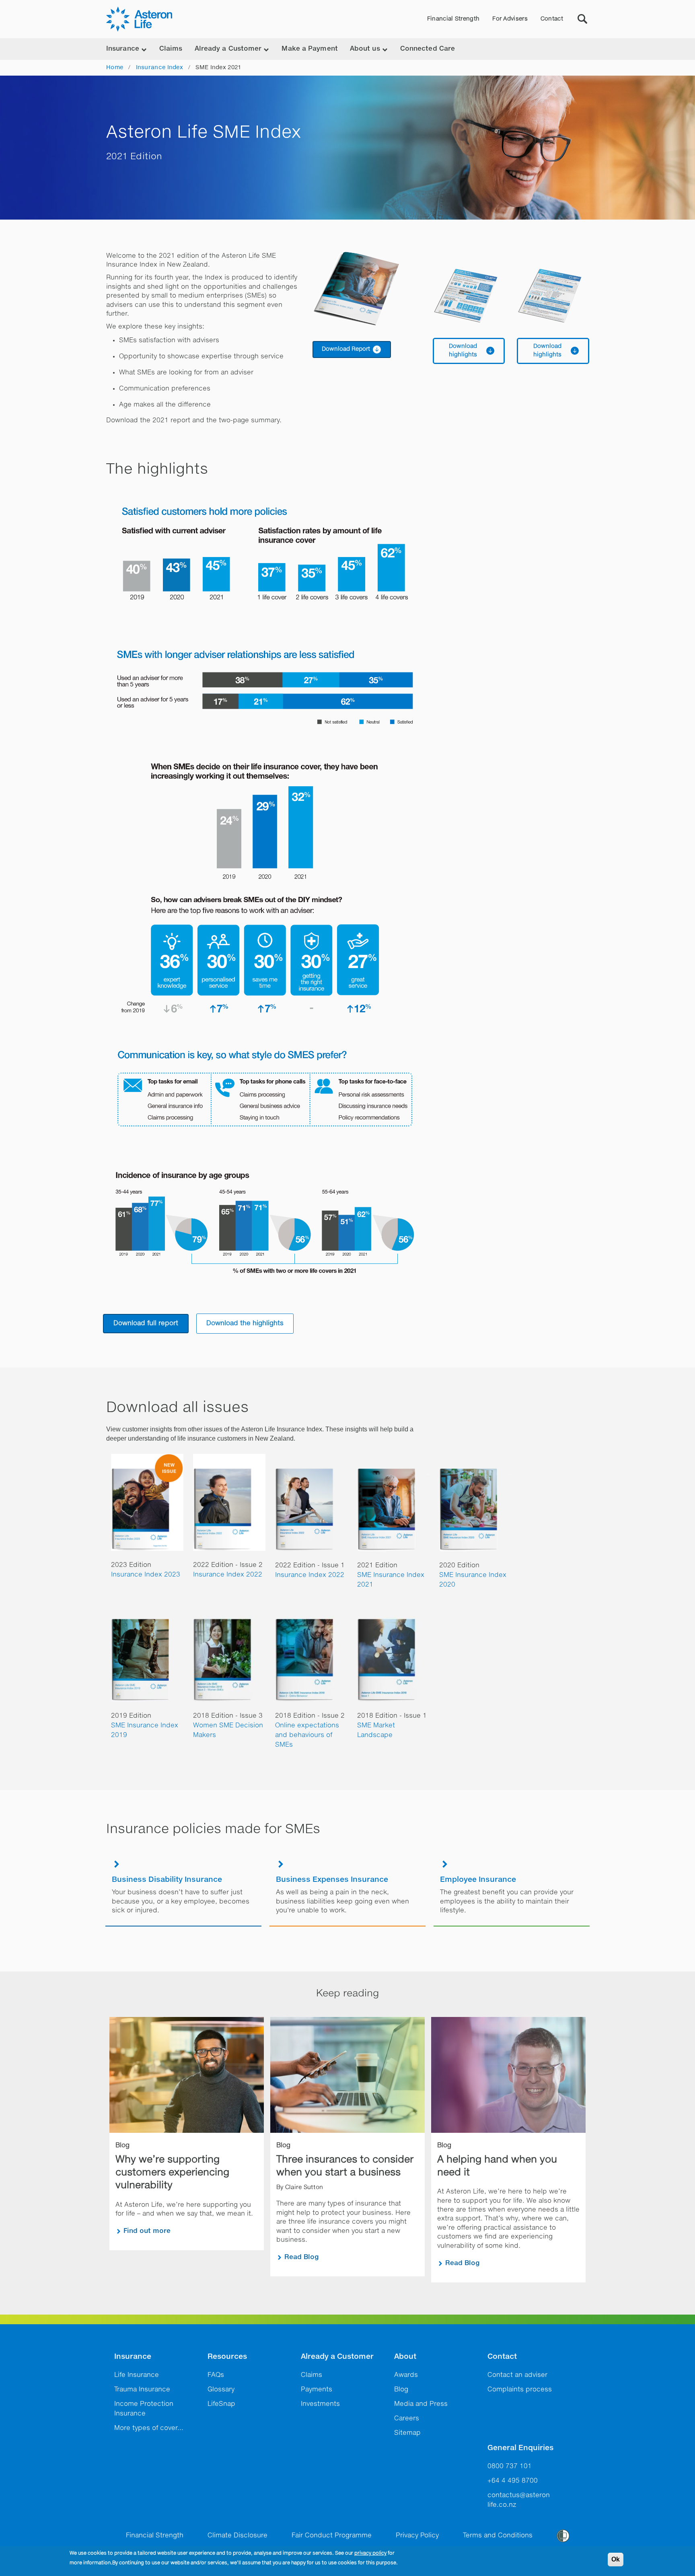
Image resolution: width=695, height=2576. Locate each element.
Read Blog (302, 2257)
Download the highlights (245, 1324)
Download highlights (463, 351)
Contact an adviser (517, 2375)
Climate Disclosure (237, 2536)
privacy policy (370, 2553)
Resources (227, 2357)
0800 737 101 (510, 2467)
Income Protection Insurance (144, 2409)
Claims (171, 49)
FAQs (216, 2375)
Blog (401, 2390)
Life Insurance (137, 2375)
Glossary (221, 2390)
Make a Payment (309, 49)
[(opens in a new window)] (366, 289)
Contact (552, 19)
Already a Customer (337, 2357)
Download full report (146, 1324)
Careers (407, 2419)
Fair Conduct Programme (332, 2536)
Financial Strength (453, 19)
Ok (616, 2559)
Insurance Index (160, 68)
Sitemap (407, 2433)
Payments (317, 2390)
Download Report (346, 349)
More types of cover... (149, 2428)
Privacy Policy (417, 2536)
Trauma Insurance (142, 2390)
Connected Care (428, 49)
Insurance (133, 2357)
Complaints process (520, 2390)
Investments (320, 2404)
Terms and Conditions (498, 2536)
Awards (406, 2375)
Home (115, 68)
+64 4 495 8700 (513, 2481)
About (405, 2357)
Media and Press (421, 2404)
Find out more (147, 2231)
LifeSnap (221, 2404)
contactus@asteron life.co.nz (519, 2500)
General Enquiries (520, 2448)
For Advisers (510, 19)
